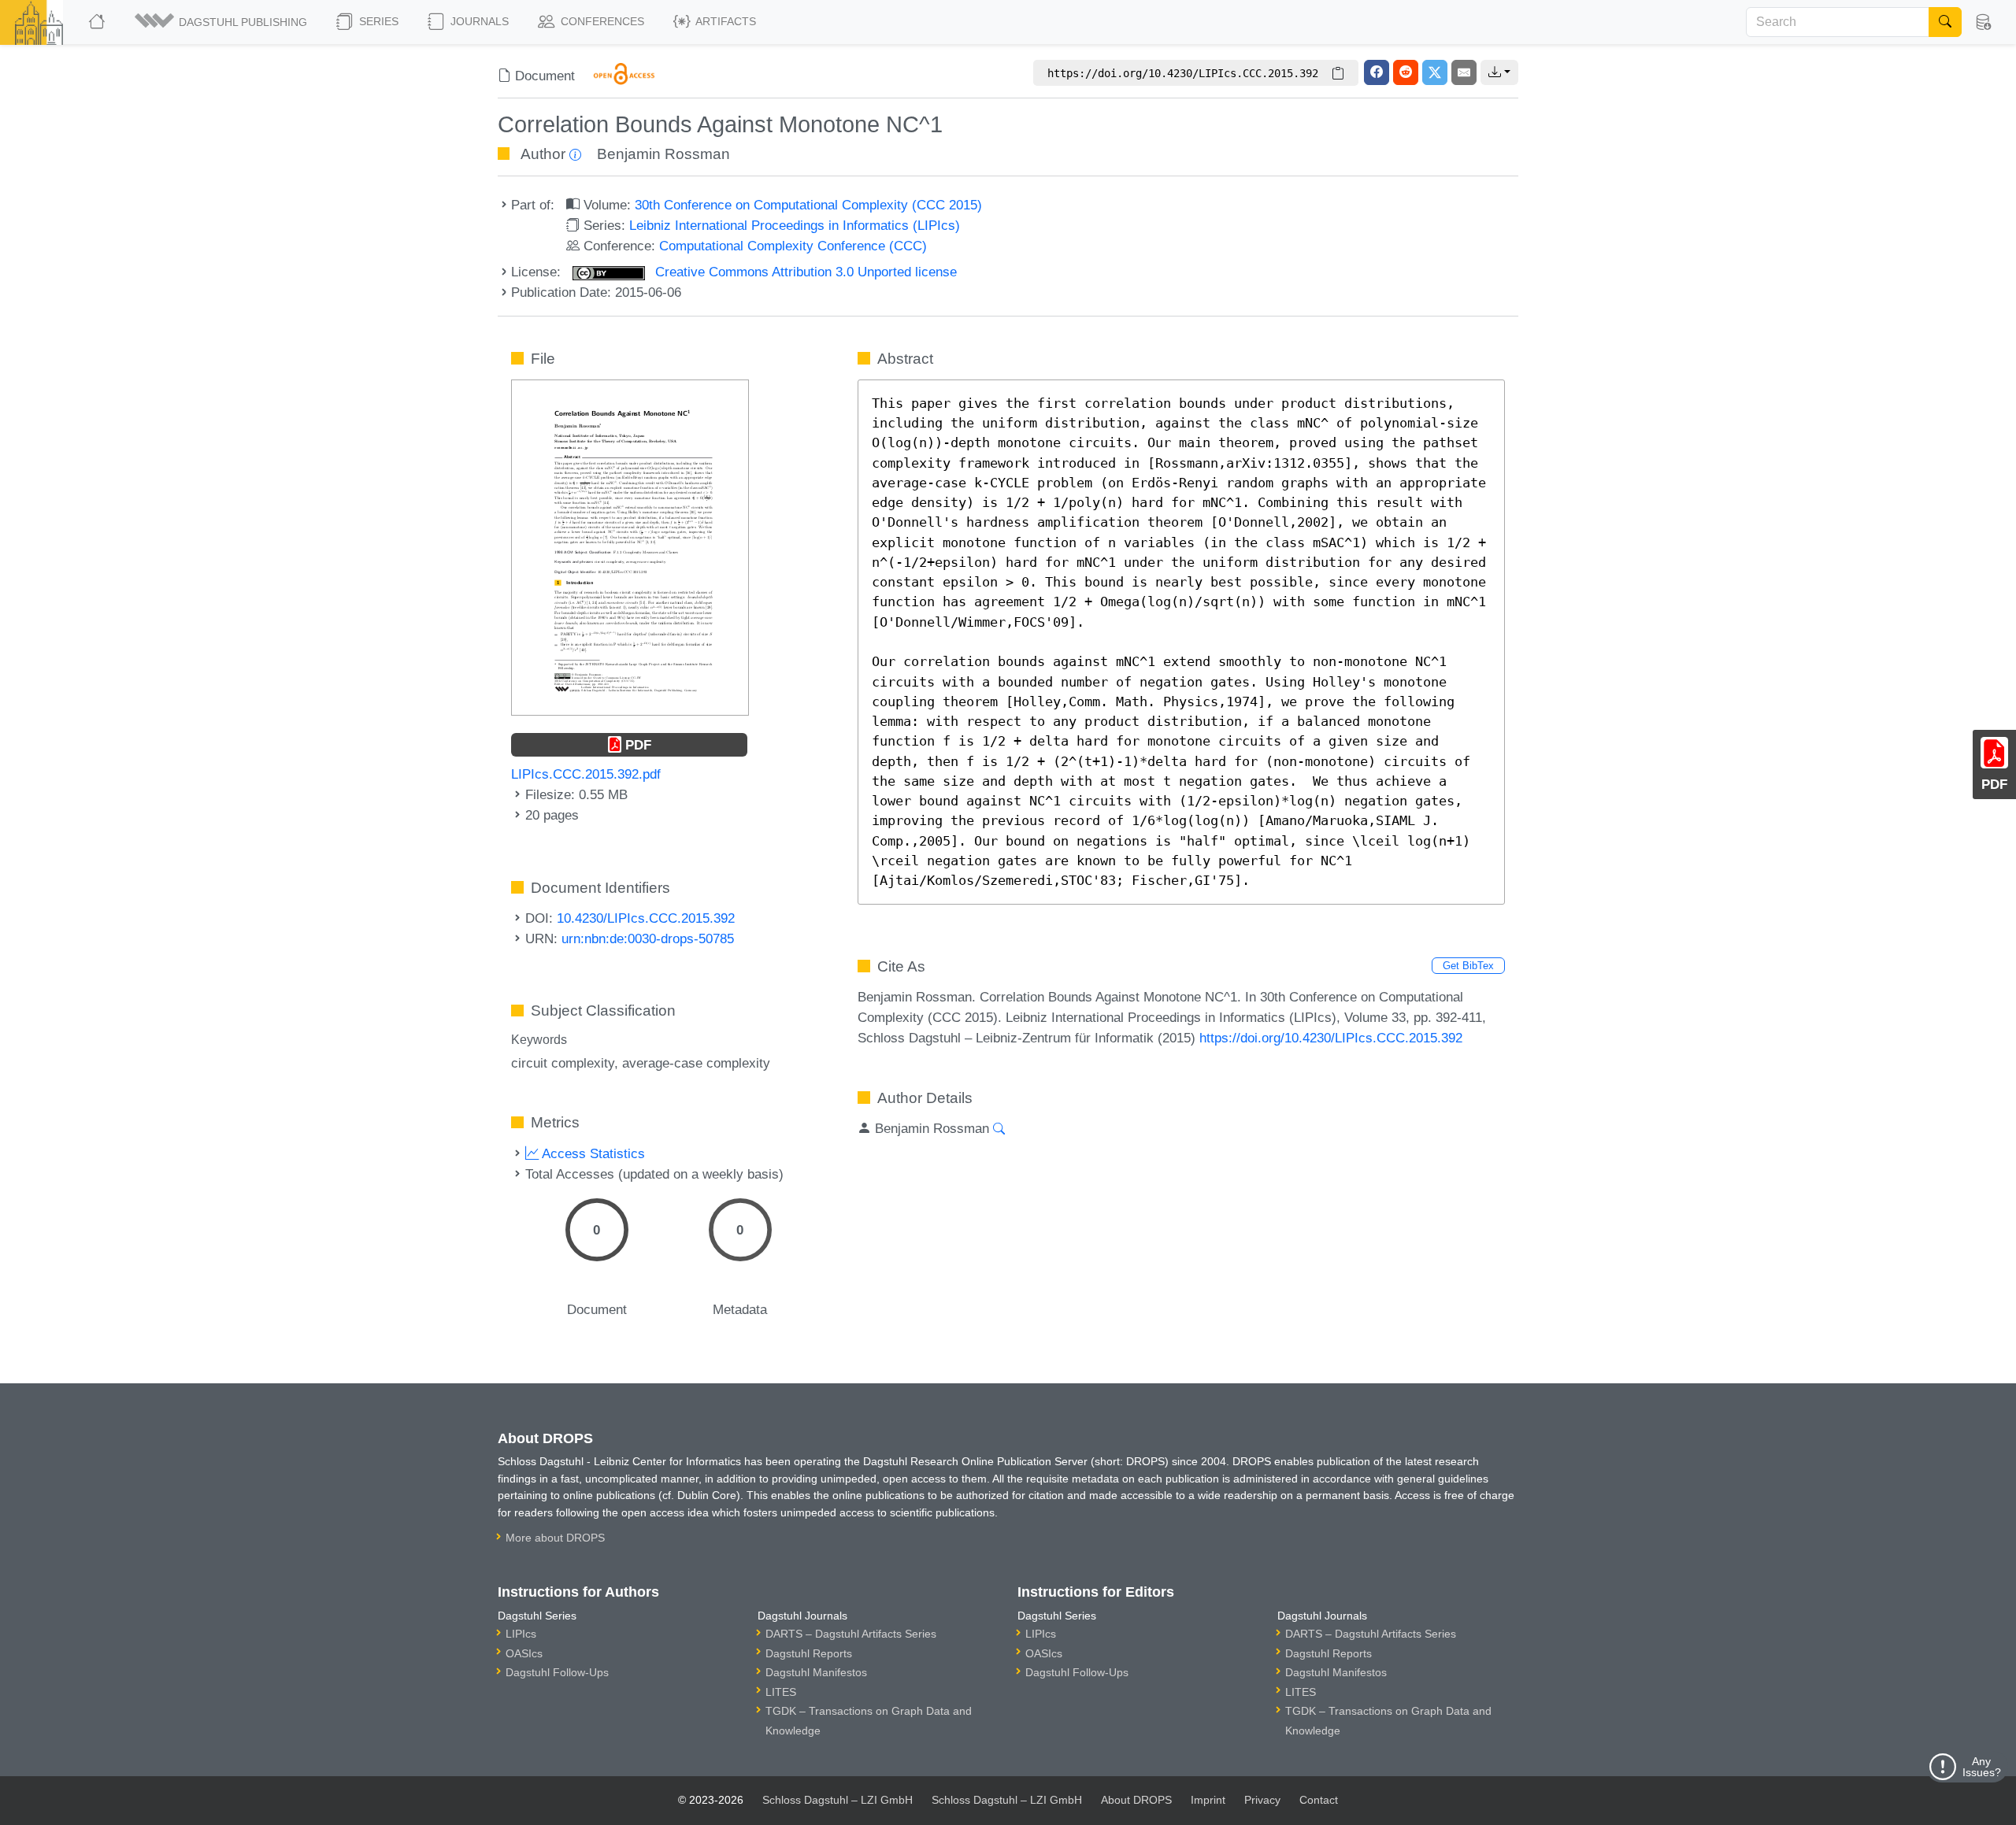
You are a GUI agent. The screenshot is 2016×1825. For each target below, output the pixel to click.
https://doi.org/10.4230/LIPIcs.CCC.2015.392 (1331, 1038)
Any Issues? (1982, 1767)
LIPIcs (521, 1634)
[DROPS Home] (98, 22)
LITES (781, 1692)
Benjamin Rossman (663, 154)
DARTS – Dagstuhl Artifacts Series (851, 1634)
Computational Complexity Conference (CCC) (793, 246)
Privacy (1262, 1800)
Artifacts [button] (724, 21)
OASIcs (524, 1653)
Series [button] (377, 21)
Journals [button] (478, 21)
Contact (1319, 1800)
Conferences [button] (601, 21)
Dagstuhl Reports (809, 1653)
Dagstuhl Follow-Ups (557, 1672)
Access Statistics (592, 1153)
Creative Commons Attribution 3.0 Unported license (804, 272)
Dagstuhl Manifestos (816, 1672)
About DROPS (1136, 1800)
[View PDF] (630, 546)
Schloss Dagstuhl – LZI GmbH (838, 1800)
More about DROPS (555, 1538)
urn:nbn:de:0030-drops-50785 (648, 938)
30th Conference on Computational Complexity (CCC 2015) (808, 205)
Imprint (1208, 1800)
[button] (222, 22)
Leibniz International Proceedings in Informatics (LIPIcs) (795, 225)
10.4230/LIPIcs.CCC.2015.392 (646, 918)
